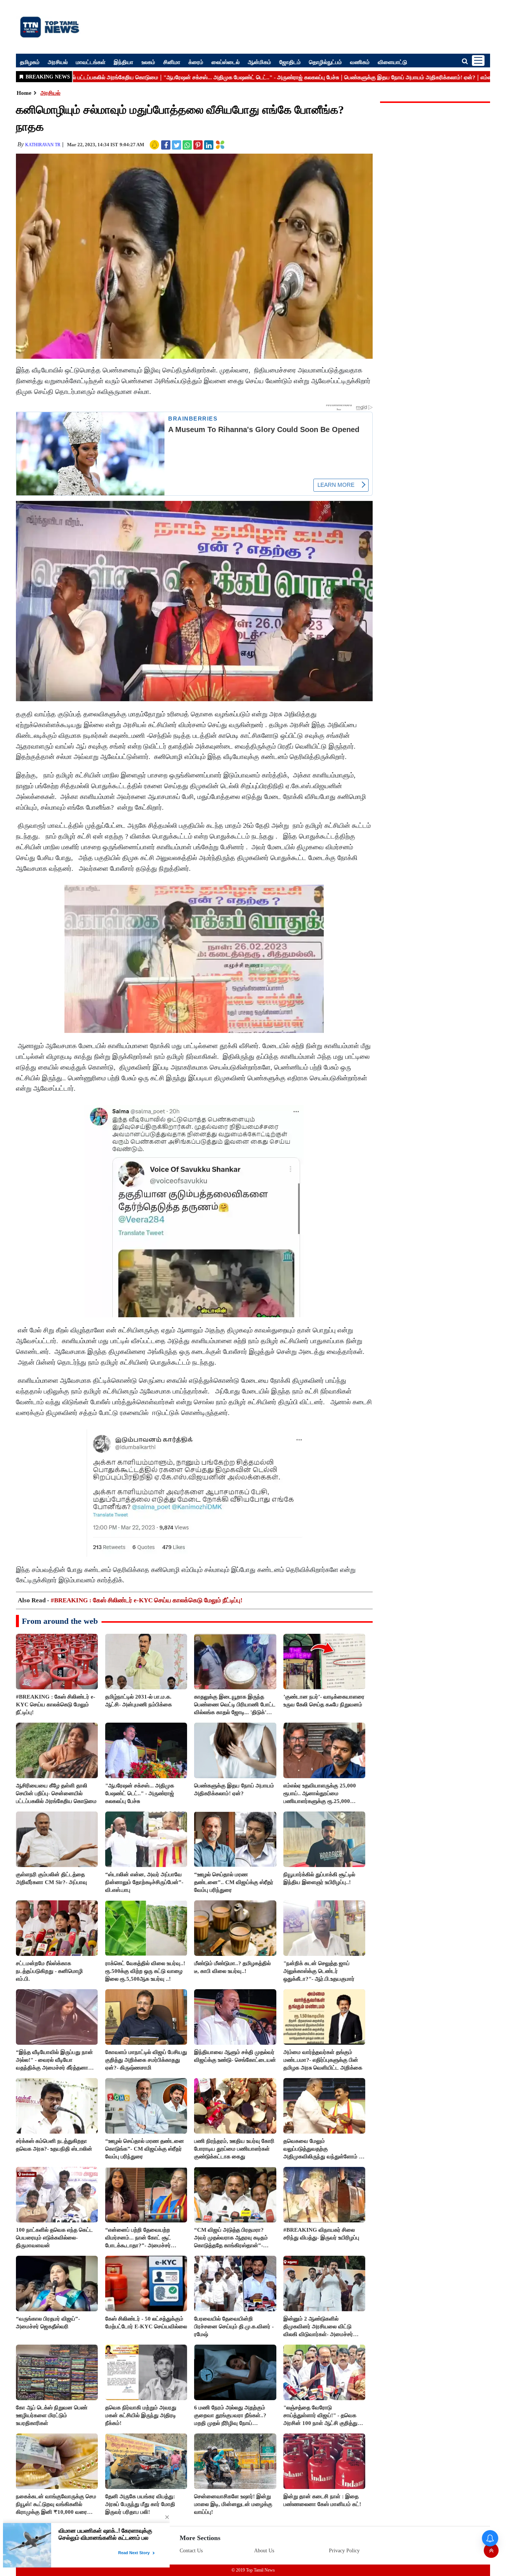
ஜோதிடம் (290, 62)
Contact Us (191, 2551)
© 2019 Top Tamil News (253, 2570)
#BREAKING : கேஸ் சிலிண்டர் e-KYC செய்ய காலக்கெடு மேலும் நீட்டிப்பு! (147, 1600)
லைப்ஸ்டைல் (226, 62)
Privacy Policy (344, 2551)
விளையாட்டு (392, 62)
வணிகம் (360, 62)
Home (24, 93)
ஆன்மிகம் (259, 62)
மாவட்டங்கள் (91, 62)
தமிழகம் (30, 62)
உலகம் (148, 62)
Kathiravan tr (43, 145)
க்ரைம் (196, 62)
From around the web (60, 1621)
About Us (264, 2551)
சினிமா (172, 62)
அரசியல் (58, 62)
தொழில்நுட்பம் (325, 62)
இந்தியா (124, 62)
